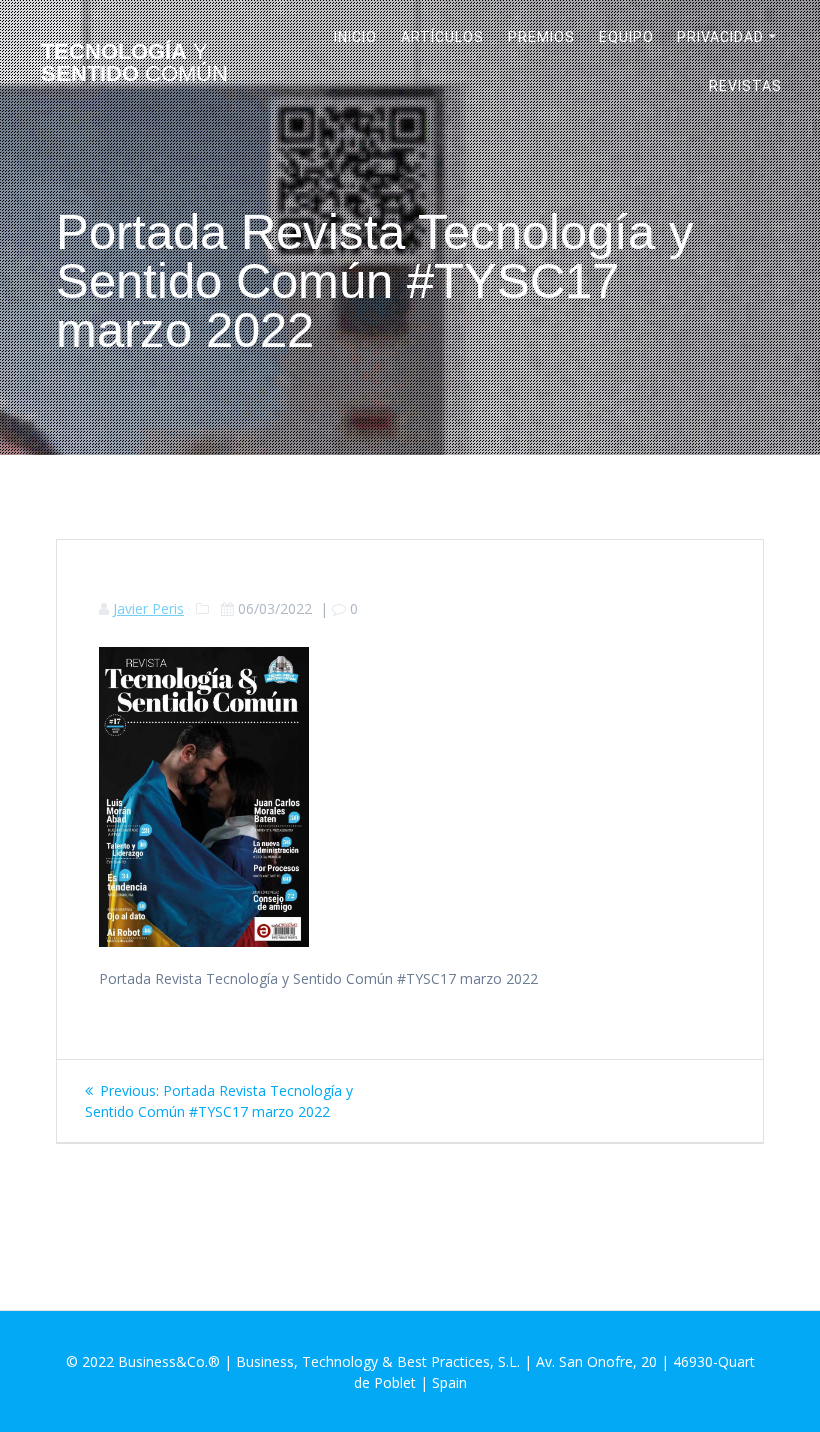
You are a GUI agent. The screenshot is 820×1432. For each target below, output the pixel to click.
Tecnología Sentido (134, 63)
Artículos (442, 37)
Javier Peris (148, 608)
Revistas (745, 86)
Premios (541, 37)
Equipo (626, 37)
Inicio (355, 37)
